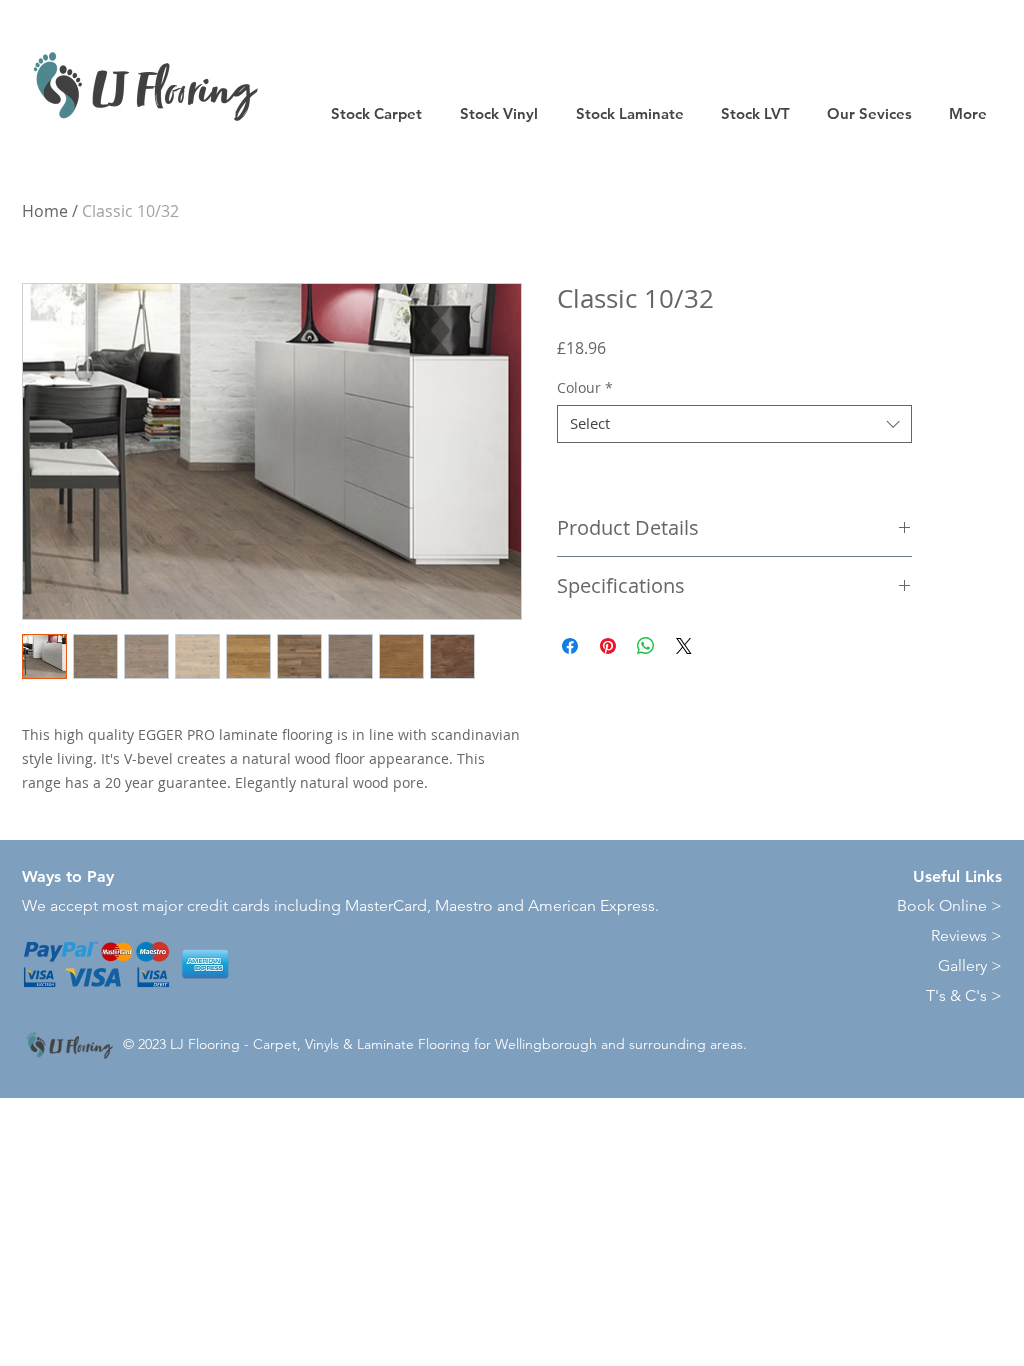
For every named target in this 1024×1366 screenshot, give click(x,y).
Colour (585, 388)
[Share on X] (684, 646)
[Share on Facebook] (570, 646)
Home (45, 211)
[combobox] (734, 424)
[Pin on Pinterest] (608, 646)
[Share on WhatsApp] (646, 646)
